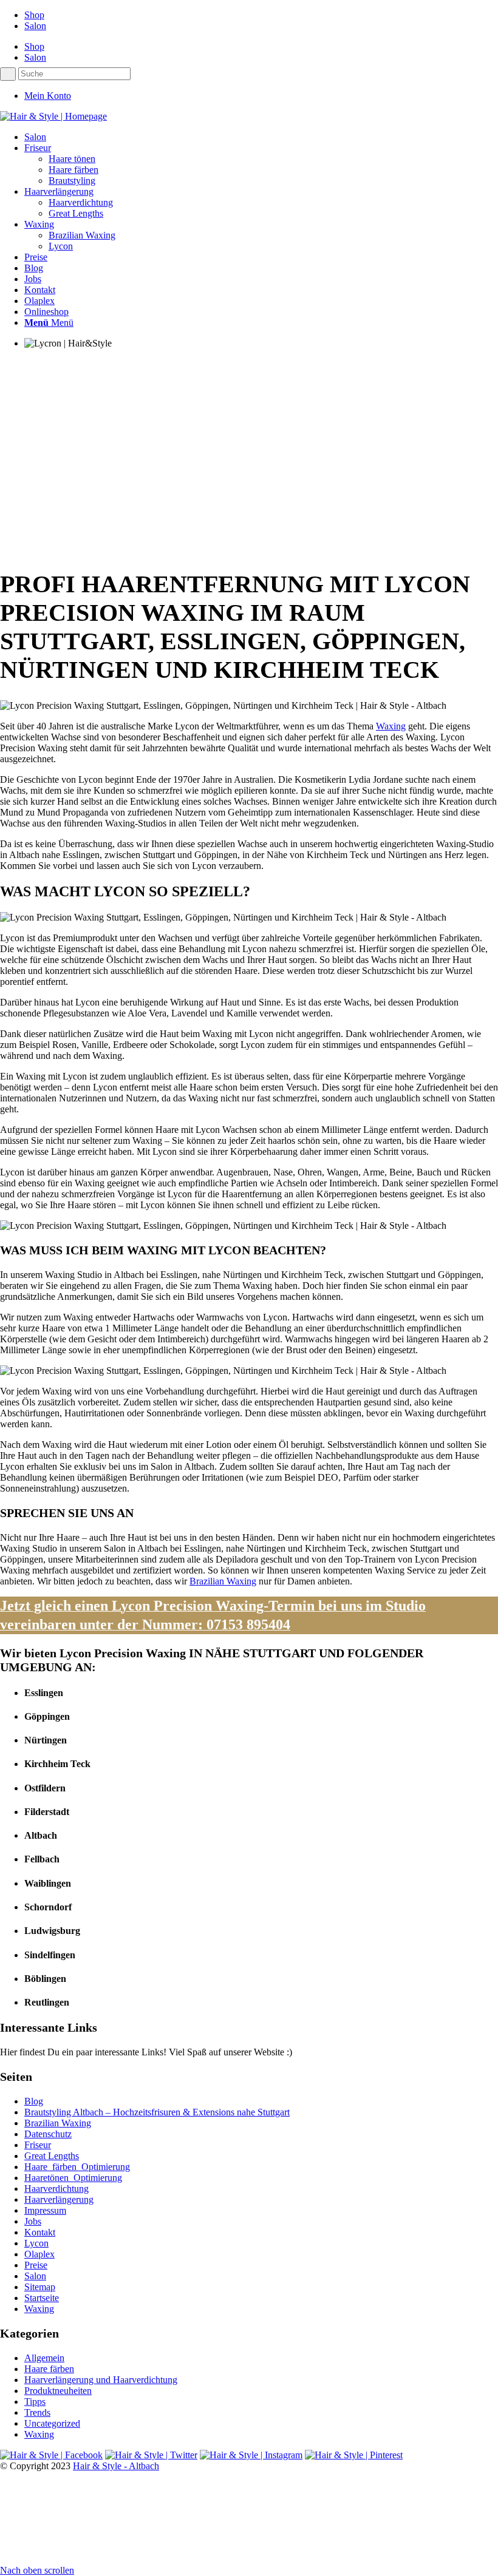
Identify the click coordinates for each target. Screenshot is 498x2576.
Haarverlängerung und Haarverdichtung (101, 2380)
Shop (34, 15)
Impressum (45, 2210)
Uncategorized (52, 2423)
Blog (34, 2101)
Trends (37, 2412)
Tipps (35, 2402)
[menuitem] (261, 137)
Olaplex (39, 2254)
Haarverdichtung (56, 2189)
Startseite (42, 2298)
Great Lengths (52, 2156)
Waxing (391, 726)
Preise (36, 2265)
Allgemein (44, 2358)
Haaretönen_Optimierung (73, 2178)
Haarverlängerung (59, 2199)
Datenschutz (48, 2134)
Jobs (33, 2221)
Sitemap (40, 2287)
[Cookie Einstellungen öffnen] (91, 2559)
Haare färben (49, 2369)
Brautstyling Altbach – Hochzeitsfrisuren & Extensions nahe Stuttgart (157, 2112)
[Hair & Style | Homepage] (53, 116)
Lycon (36, 2243)
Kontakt (40, 2232)
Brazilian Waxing (223, 1581)
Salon (35, 26)
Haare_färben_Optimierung (77, 2167)
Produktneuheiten (58, 2391)
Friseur (38, 2145)
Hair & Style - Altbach (116, 2466)
